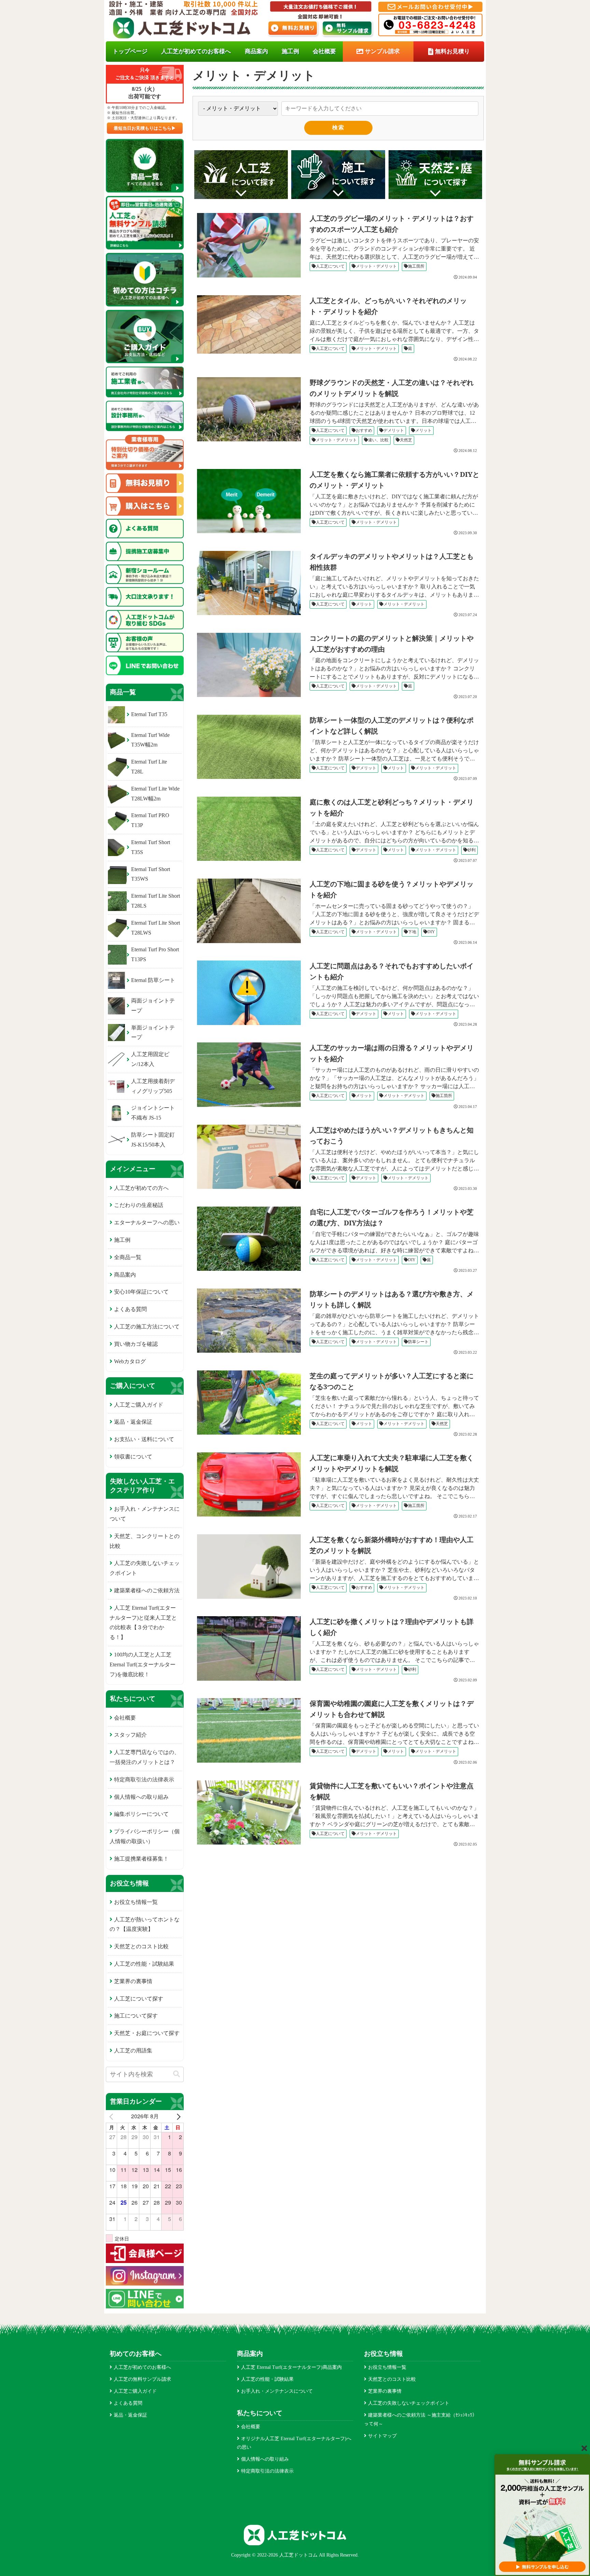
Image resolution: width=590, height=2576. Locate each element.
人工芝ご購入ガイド (139, 1405)
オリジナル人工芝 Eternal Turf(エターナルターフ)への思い (294, 2443)
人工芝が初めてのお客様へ (142, 2367)
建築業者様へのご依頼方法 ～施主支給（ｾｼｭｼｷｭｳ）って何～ (420, 2419)
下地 (412, 932)
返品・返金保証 (133, 1422)
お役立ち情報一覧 (136, 1902)
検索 (338, 127)
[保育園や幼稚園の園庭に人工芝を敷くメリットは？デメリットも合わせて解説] (251, 1730)
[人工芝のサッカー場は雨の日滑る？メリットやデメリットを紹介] (251, 1074)
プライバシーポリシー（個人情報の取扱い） (145, 1836)
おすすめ (364, 430)
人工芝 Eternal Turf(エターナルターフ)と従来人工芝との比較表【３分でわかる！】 (143, 1623)
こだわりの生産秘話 (139, 1205)
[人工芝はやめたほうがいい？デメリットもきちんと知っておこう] (251, 1157)
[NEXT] (177, 2116)
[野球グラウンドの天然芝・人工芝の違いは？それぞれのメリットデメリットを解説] (251, 409)
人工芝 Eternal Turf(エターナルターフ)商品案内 (291, 2367)
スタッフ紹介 (130, 1735)
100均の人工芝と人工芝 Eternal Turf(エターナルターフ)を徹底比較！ (143, 1664)
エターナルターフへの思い (147, 1222)
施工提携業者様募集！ (141, 1859)
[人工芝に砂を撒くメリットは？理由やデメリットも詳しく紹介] (251, 1648)
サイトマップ (382, 2436)
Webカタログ (130, 1361)
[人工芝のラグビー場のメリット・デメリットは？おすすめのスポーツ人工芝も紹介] (251, 245)
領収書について (133, 1457)
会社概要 (125, 1718)
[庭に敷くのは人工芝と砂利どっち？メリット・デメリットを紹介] (251, 829)
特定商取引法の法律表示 (144, 1780)
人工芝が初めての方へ (141, 1188)
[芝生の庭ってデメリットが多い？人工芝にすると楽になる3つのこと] (251, 1403)
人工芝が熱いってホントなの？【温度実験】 (145, 1924)
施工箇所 (416, 266)
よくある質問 (130, 1309)
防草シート (418, 1342)
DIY (431, 932)
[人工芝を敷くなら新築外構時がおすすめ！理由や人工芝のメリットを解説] (251, 1566)
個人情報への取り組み (141, 1797)
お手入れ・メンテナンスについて (145, 1514)
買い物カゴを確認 (136, 1344)
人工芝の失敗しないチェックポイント (145, 1568)
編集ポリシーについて (141, 1814)
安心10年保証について (141, 1292)
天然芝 (406, 440)
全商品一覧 (128, 1257)
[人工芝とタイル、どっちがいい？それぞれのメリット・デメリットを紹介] (251, 324)
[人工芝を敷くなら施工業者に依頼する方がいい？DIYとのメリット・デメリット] (251, 501)
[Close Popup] (584, 2448)
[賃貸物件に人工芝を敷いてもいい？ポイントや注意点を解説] (251, 1812)
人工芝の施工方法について (147, 1327)
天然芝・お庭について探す (147, 2033)
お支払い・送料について (144, 1439)
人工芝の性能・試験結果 (144, 1964)
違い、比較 (378, 440)
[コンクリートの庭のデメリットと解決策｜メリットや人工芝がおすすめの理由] (251, 665)
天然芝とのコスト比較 (141, 1946)
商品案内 (125, 1275)
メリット (423, 430)
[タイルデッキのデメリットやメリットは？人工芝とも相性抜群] (251, 583)
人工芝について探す (139, 1999)
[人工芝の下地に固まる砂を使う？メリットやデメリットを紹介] (251, 911)
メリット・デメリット (376, 266)
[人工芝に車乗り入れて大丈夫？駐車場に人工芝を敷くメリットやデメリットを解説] (251, 1484)
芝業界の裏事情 (133, 1981)
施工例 (122, 1240)
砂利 (472, 850)
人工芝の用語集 (133, 2051)
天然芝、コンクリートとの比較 (145, 1541)
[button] (177, 2074)
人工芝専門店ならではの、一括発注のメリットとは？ (145, 1757)
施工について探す (136, 2016)
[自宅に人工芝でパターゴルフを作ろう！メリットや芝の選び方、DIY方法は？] (251, 1239)
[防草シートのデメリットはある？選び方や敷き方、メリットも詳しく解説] (251, 1321)
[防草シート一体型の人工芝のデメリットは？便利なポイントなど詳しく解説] (251, 747)
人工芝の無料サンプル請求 (142, 2379)
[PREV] (112, 2116)
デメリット (394, 430)
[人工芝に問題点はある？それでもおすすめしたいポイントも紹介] (251, 993)
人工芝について (330, 266)
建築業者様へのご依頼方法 (147, 1590)
